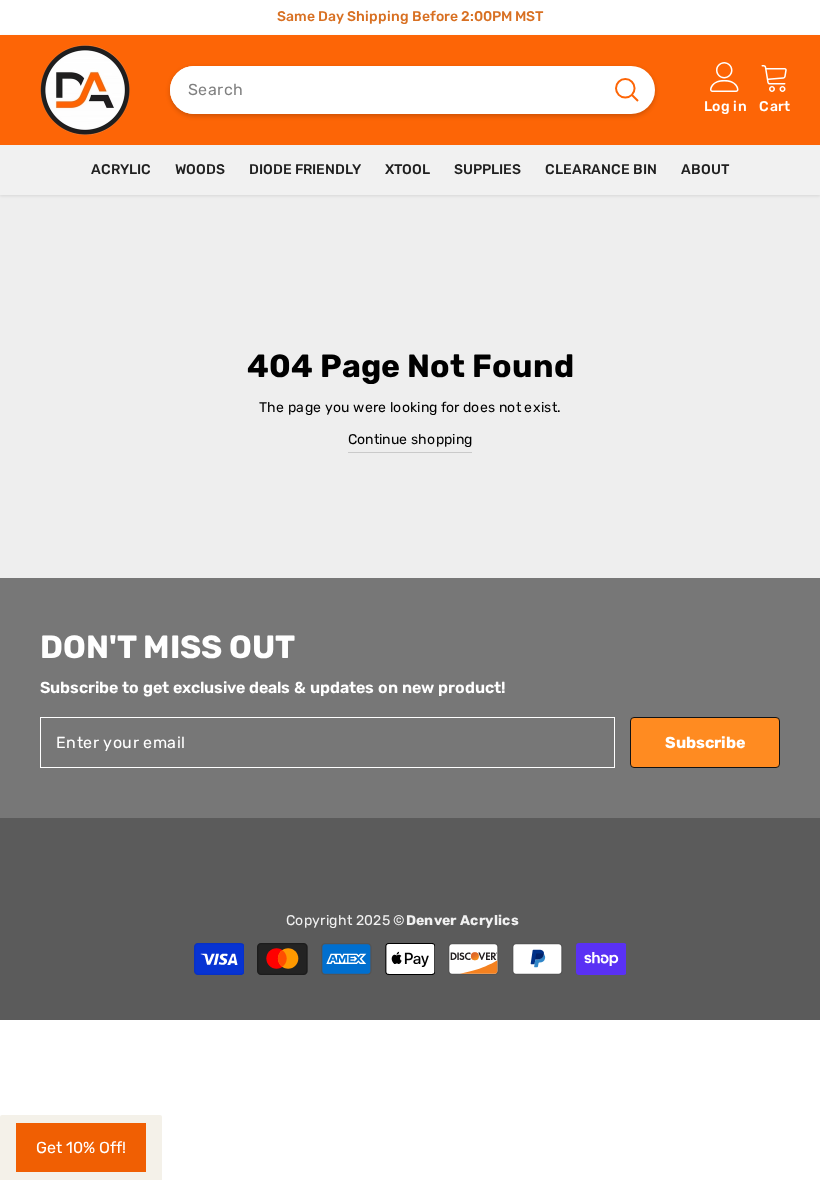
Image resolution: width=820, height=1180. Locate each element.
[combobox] (387, 90)
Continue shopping (410, 439)
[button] (81, 1147)
